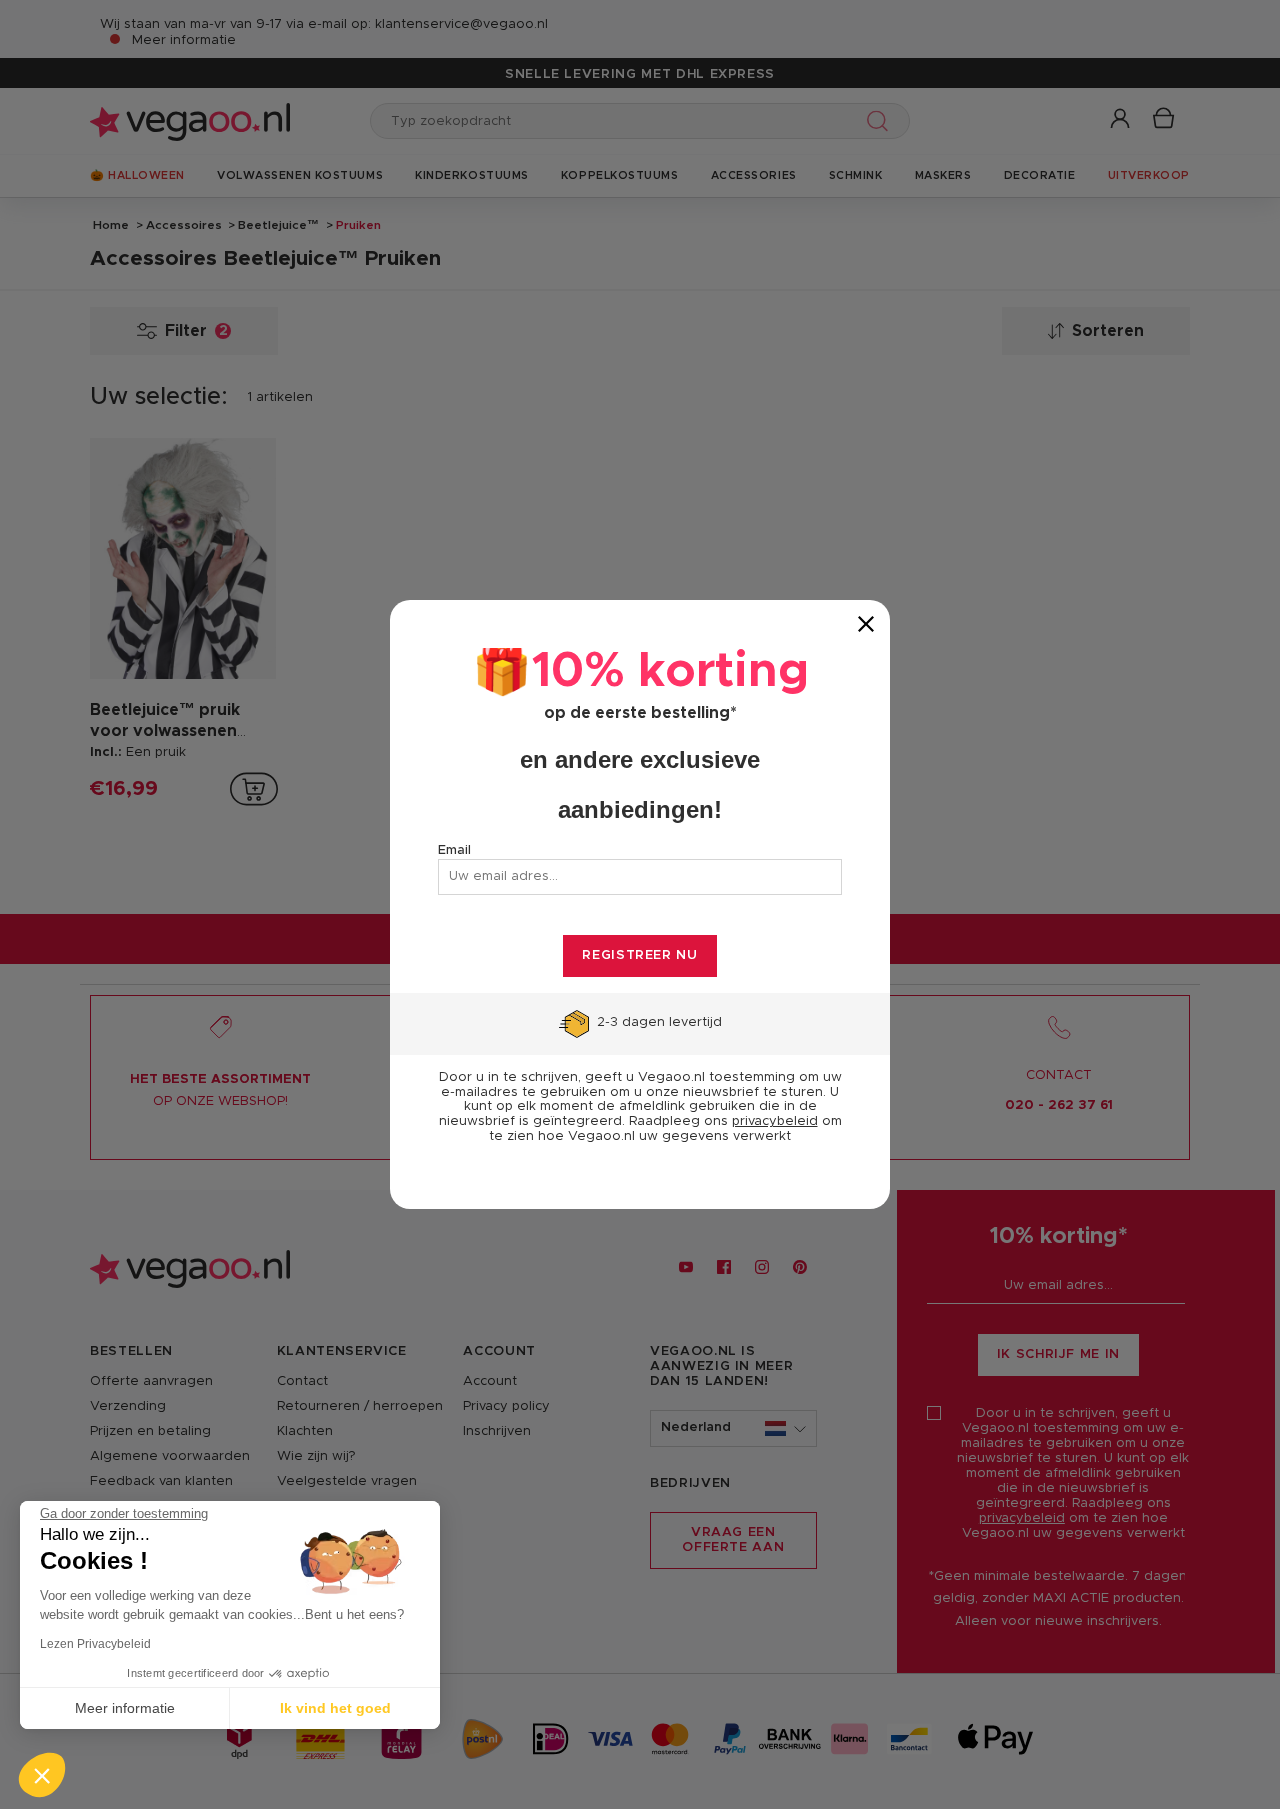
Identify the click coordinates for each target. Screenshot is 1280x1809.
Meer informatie (125, 1708)
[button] (42, 1775)
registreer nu (639, 955)
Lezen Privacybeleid (95, 1644)
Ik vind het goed (335, 1708)
